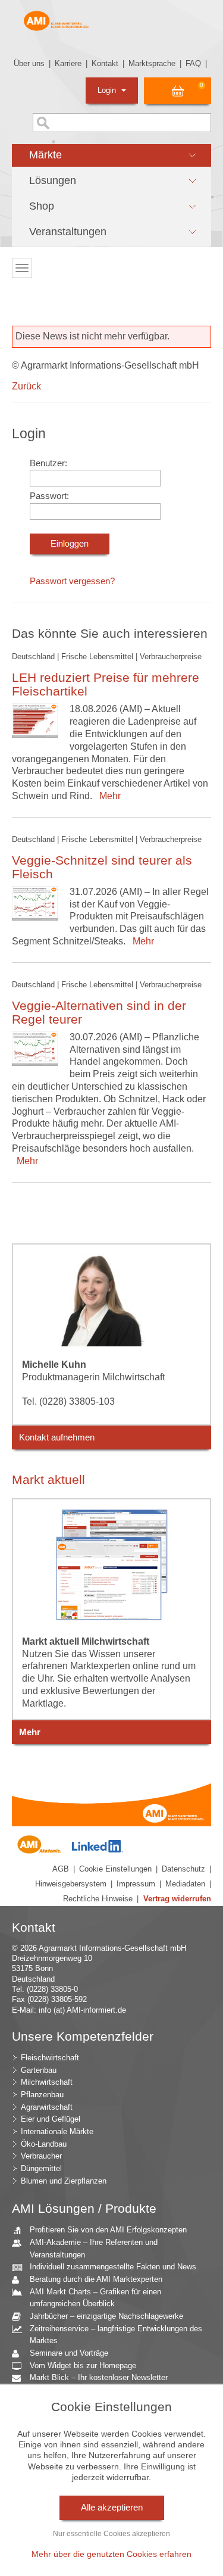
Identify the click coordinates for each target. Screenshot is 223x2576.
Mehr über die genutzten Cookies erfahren (111, 2554)
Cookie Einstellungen (115, 1869)
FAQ (193, 63)
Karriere (68, 63)
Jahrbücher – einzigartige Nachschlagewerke (106, 2316)
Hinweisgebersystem (71, 1884)
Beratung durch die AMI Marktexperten (96, 2279)
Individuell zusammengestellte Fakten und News (113, 2267)
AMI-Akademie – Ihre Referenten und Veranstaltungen (94, 2248)
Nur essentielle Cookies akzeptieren (111, 2534)
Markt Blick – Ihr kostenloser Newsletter (99, 2377)
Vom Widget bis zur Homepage (83, 2366)
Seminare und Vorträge (69, 2353)
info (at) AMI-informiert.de (82, 2010)
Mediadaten (185, 1884)
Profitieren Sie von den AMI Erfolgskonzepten (108, 2230)
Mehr (108, 796)
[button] (111, 155)
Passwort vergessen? (72, 581)
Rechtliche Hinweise (98, 1899)
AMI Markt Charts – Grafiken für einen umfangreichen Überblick (95, 2298)
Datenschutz (183, 1869)
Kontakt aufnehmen (57, 1437)
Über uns (29, 63)
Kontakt (105, 63)
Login (108, 90)
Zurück (26, 386)
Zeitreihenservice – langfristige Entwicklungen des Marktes (116, 2335)
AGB (61, 1869)
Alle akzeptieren (112, 2508)
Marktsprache (152, 63)
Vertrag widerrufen (177, 1899)
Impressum (136, 1884)
